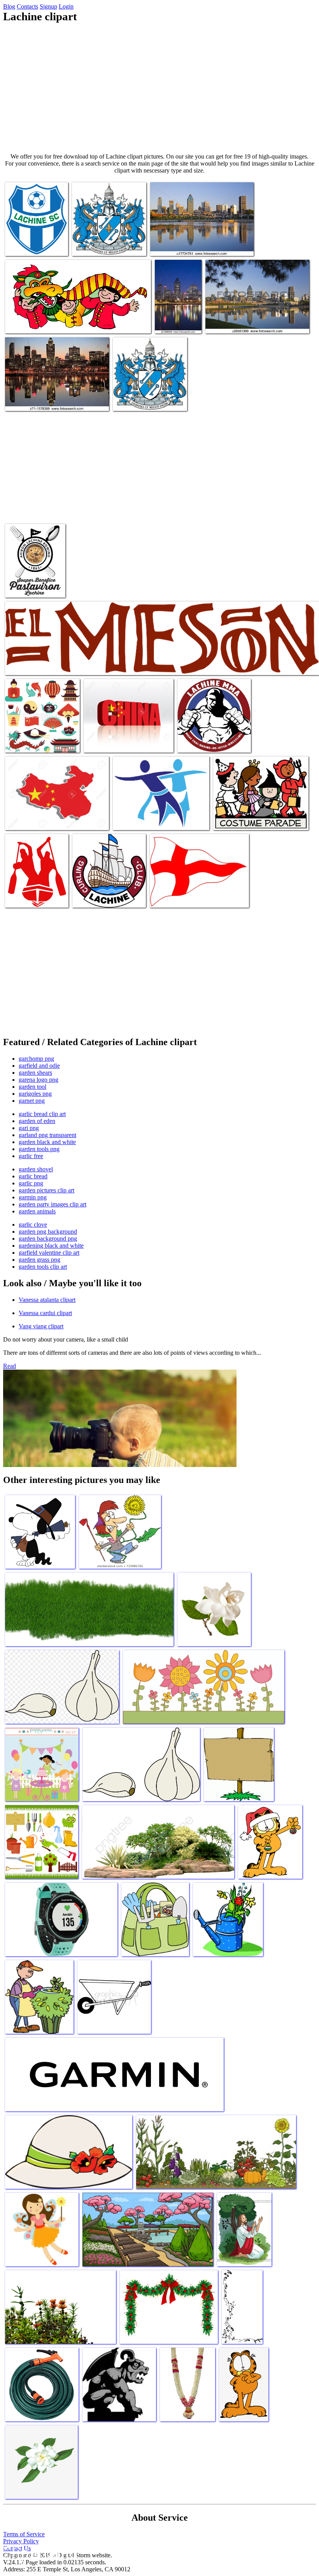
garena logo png (39, 1080)
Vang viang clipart (41, 1326)
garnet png (32, 1101)
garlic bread (33, 1176)
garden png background (48, 1232)
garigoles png (35, 1094)
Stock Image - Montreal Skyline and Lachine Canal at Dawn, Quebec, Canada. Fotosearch (178, 310)
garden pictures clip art (46, 1190)
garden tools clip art (43, 1267)
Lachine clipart (24, 245)
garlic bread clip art (42, 1114)
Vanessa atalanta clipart (47, 1300)
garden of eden (37, 1121)
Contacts (27, 6)
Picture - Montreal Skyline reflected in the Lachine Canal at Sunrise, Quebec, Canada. (255, 320)
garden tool (32, 1087)
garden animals (37, 1211)
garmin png (33, 1197)
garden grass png (39, 1260)
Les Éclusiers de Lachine (142, 819)
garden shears (35, 1073)
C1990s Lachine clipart (177, 897)
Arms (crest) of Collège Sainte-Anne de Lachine (149, 397)
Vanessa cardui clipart (45, 1313)
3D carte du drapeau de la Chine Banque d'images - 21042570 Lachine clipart (51, 816)
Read (10, 1366)
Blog (9, 6)
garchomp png (36, 1059)
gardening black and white (51, 1246)
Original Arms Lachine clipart (107, 245)
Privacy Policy (21, 2541)
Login (66, 6)
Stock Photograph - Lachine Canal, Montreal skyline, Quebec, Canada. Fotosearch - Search (56, 394)
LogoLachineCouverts (31, 587)
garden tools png (39, 1149)
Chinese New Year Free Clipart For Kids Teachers (62, 323)
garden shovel (36, 1169)
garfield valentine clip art (49, 1253)
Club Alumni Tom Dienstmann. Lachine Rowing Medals (30, 891)
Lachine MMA (195, 742)
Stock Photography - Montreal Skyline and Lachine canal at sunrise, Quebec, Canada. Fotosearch (199, 239)
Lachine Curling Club (98, 897)
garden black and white (47, 1142)
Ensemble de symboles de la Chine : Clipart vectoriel (38, 739)
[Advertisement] (159, 88)
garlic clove (33, 1225)
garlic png (31, 1183)
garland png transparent (47, 1135)
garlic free (31, 1156)
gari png (29, 1128)
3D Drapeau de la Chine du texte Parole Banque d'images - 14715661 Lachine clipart (125, 736)
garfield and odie (39, 1066)
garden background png (48, 1239)
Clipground (39, 2552)
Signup (48, 6)
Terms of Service (24, 2534)
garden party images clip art (53, 1204)
